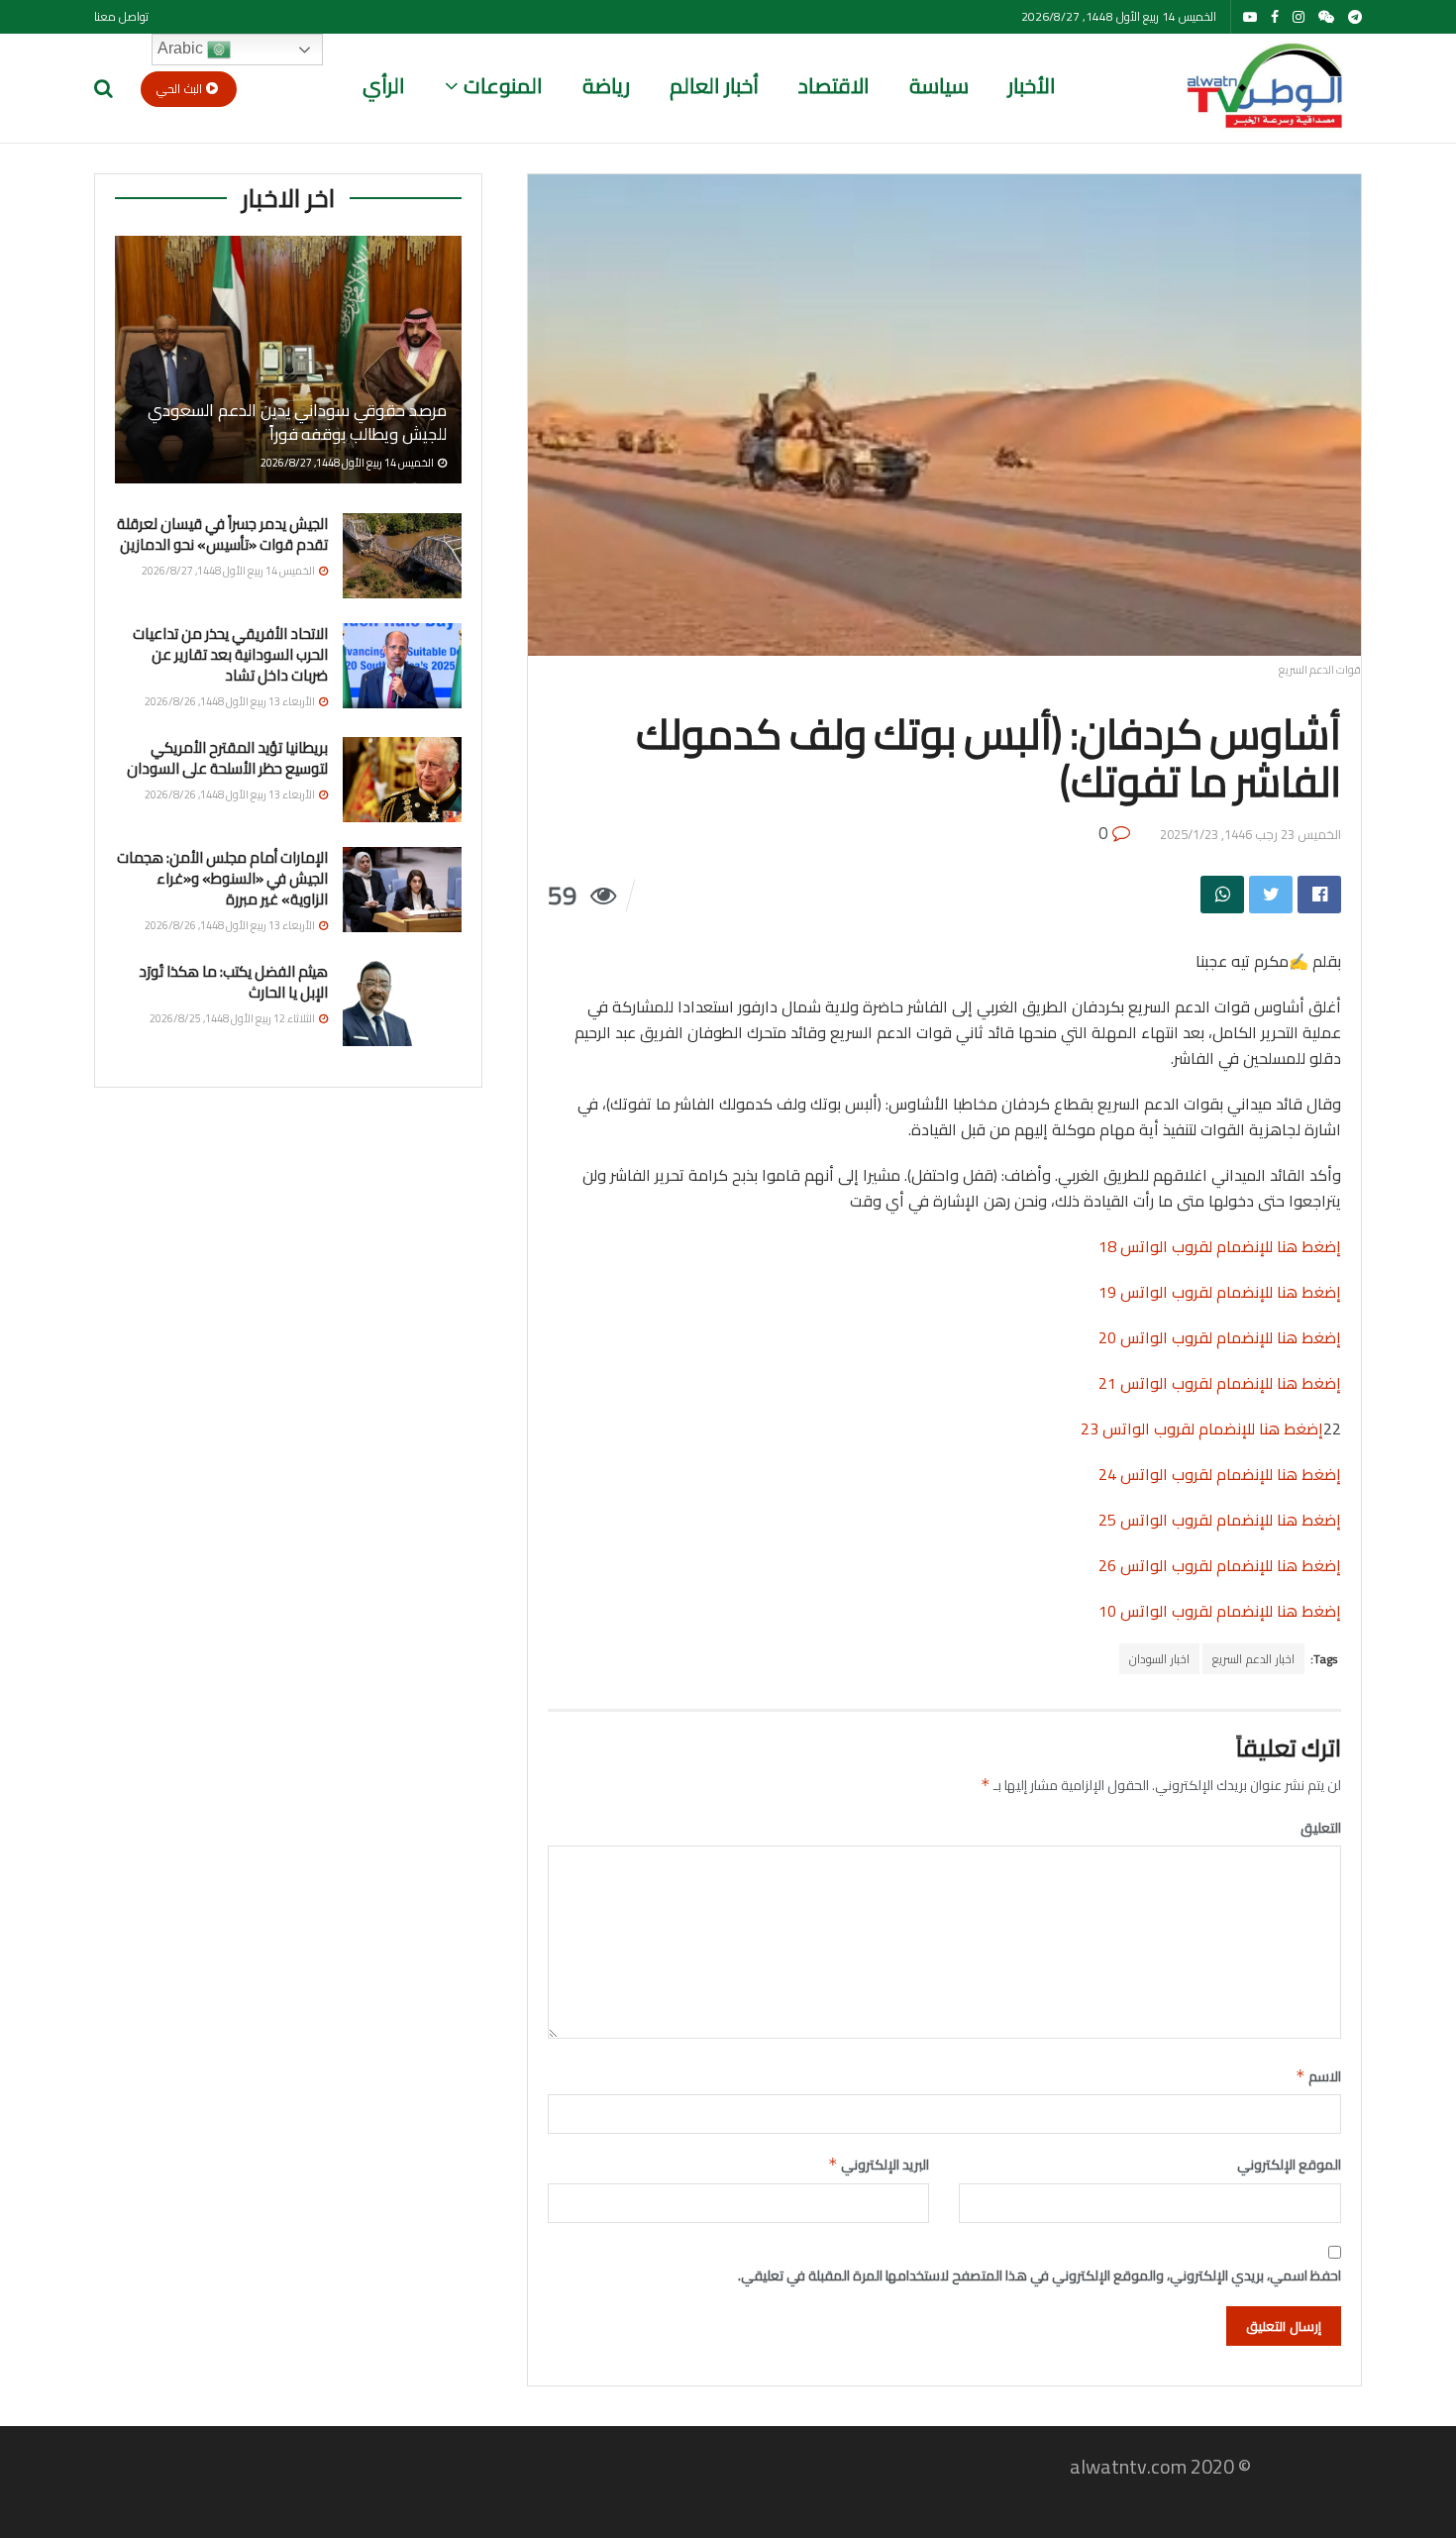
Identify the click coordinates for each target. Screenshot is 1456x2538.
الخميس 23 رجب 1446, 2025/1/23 (1250, 834)
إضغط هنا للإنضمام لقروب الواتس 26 (1220, 1565)
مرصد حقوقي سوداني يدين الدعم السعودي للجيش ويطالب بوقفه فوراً (297, 422)
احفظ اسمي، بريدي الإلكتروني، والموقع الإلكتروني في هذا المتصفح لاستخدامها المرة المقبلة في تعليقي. (1040, 2275)
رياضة (606, 86)
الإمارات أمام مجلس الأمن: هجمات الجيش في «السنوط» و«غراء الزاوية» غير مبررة (222, 878)
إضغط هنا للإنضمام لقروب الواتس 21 (1220, 1383)
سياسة (939, 86)
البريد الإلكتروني (879, 2165)
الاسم (1318, 2076)
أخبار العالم (714, 86)
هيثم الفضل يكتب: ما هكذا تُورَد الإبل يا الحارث (233, 982)
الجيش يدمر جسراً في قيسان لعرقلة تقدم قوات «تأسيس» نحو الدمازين (222, 534)
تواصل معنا (121, 16)
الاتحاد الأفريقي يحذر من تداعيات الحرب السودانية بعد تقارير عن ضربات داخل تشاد (230, 654)
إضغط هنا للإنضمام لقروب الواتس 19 (1220, 1292)
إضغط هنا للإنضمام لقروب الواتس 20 (1220, 1337)
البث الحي (181, 89)
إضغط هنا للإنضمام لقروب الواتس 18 (1220, 1246)
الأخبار (1032, 86)
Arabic (182, 48)
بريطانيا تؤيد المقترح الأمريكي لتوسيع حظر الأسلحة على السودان (227, 758)
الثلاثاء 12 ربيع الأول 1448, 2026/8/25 (233, 1018)
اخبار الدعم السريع (1253, 1659)
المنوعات (503, 86)
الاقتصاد (834, 86)
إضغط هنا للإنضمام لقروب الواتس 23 (1202, 1428)
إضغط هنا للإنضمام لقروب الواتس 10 (1220, 1611)
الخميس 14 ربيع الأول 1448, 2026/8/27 (348, 463)
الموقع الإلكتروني (1289, 2165)
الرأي (384, 86)
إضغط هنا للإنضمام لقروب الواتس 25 (1220, 1520)
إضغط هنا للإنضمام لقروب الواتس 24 (1220, 1474)
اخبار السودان (1159, 1659)
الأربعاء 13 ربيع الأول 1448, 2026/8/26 (231, 701)
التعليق (1321, 1828)
